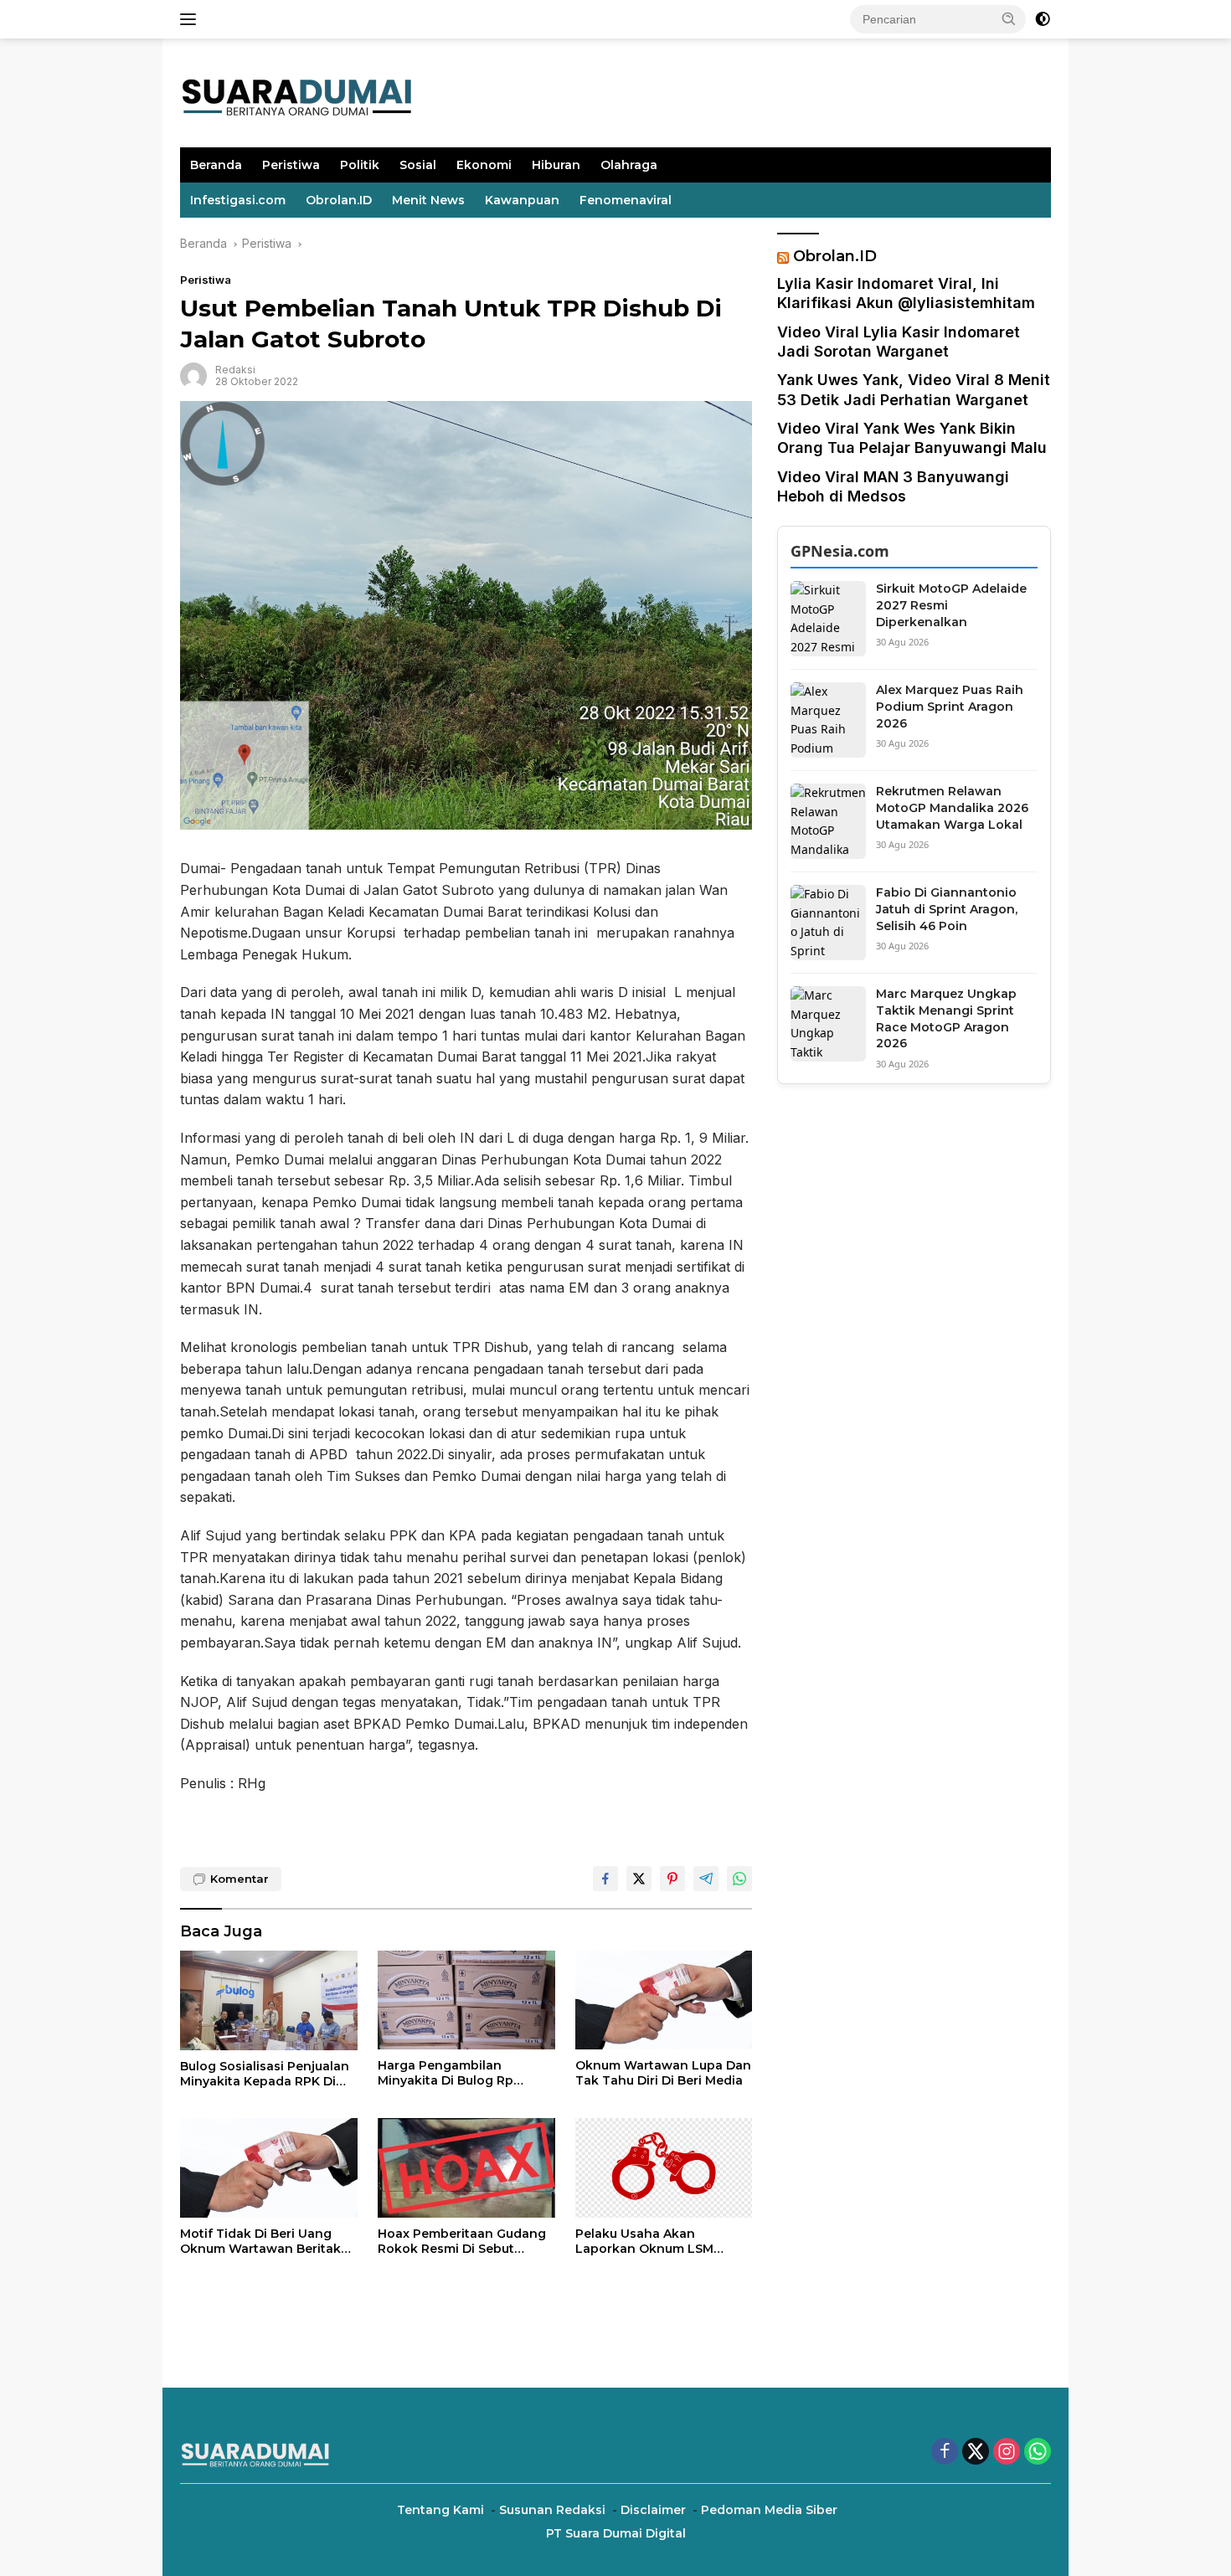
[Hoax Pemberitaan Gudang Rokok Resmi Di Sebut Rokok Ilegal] (466, 2168)
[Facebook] (945, 2453)
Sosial (418, 165)
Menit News (428, 200)
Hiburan (556, 165)
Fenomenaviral (626, 200)
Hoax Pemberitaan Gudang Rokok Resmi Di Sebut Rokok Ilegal (462, 2241)
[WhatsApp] (1038, 2453)
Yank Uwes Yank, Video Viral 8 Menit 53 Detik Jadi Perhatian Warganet (914, 389)
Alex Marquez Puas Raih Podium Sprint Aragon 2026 (950, 706)
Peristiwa (291, 165)
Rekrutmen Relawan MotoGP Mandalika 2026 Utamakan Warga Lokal (952, 807)
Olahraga (629, 165)
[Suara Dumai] (297, 92)
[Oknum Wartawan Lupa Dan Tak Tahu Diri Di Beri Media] (664, 2000)
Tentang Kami (440, 2510)
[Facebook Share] (605, 1879)
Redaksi (235, 370)
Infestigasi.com (238, 200)
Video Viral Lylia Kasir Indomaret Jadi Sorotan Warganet (899, 342)
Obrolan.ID (339, 200)
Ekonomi (484, 165)
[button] (1009, 18)
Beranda (216, 165)
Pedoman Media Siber (769, 2510)
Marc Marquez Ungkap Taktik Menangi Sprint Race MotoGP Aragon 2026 (946, 1018)
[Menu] (191, 19)
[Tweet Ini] (639, 1879)
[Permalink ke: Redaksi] (193, 375)
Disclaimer (653, 2510)
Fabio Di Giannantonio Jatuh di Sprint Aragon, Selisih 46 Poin (947, 909)
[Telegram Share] (706, 1879)
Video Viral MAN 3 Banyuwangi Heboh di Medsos (893, 486)
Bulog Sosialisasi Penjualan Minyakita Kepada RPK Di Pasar (265, 2074)
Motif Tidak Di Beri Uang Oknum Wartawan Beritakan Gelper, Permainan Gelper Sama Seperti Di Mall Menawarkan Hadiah (268, 2241)
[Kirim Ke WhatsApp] (739, 1879)
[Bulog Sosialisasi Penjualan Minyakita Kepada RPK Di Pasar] (269, 2000)
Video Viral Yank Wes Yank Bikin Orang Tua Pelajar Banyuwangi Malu (912, 438)
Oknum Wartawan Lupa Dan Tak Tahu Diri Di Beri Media (663, 2073)
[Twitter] (976, 2453)
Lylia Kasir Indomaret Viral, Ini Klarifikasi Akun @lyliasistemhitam (906, 293)
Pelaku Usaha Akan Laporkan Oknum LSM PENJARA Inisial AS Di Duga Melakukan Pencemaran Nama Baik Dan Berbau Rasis (659, 2241)
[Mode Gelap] (1043, 19)
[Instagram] (1007, 2453)
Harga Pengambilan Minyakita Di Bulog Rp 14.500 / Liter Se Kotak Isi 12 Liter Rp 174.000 (463, 2073)
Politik (360, 165)
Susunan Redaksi (552, 2510)
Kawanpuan (522, 200)
